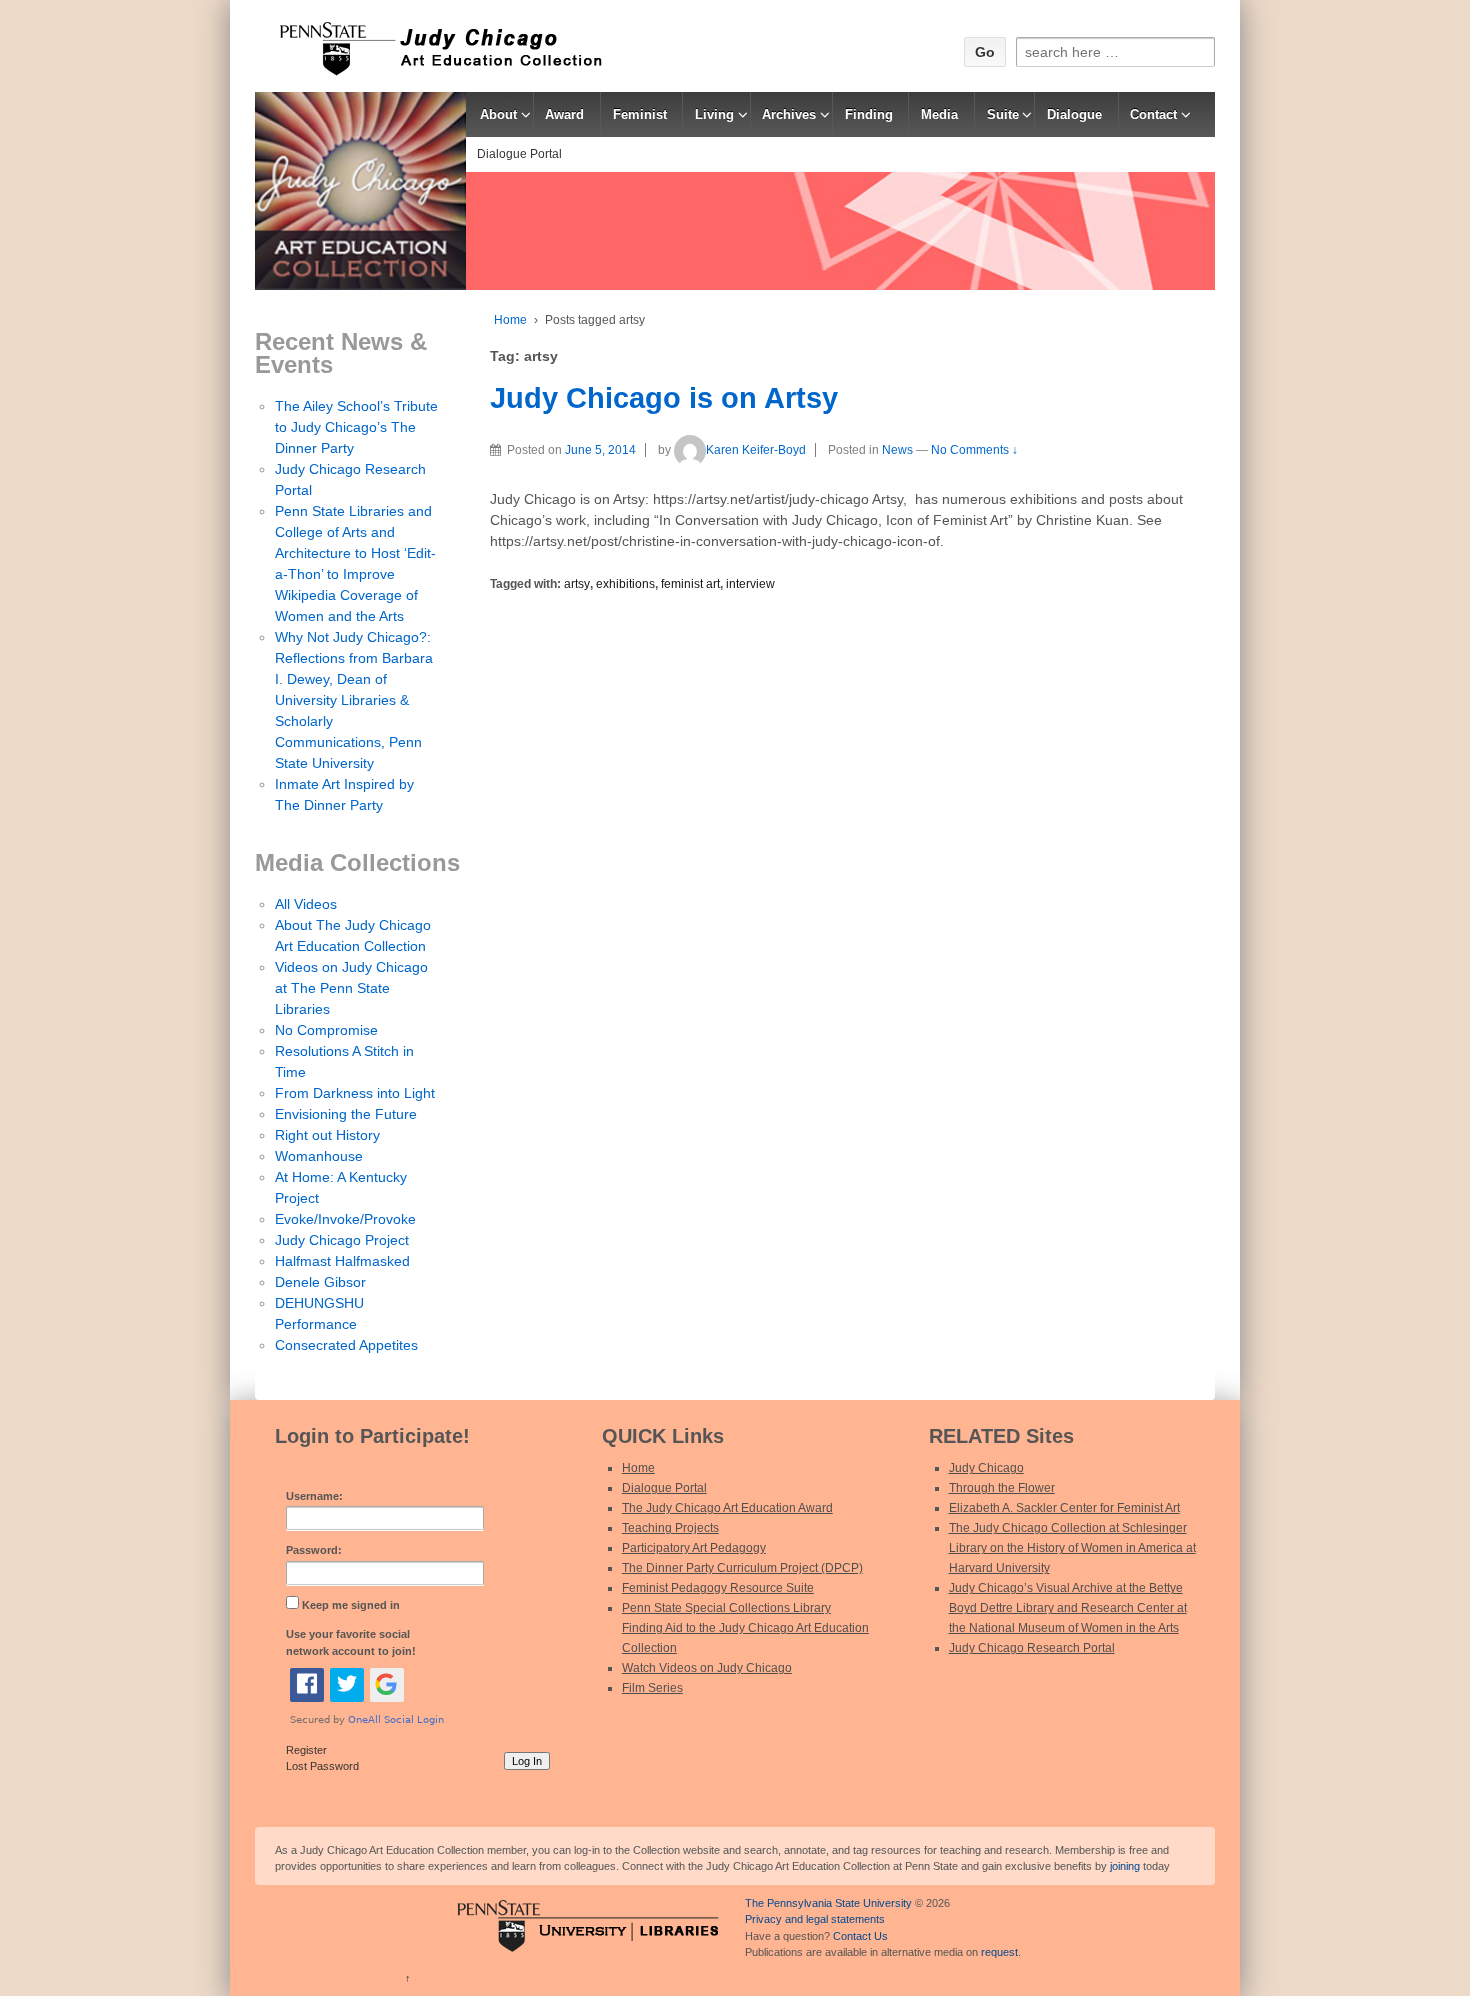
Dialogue (1074, 114)
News (897, 450)
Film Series (652, 1688)
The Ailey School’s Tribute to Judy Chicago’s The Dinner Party (356, 427)
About (498, 114)
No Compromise (326, 1030)
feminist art (690, 584)
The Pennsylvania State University (828, 1903)
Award (564, 114)
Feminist (640, 114)
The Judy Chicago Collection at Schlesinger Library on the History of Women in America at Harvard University (1072, 1548)
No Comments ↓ (974, 450)
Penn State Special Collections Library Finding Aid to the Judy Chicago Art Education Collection (745, 1628)
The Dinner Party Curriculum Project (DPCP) (742, 1568)
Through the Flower (1002, 1488)
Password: (314, 1550)
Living (714, 114)
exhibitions (625, 584)
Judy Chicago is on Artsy (664, 398)
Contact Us (860, 1936)
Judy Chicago (986, 1468)
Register (306, 1750)
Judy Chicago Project (342, 1240)
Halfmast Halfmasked (342, 1261)
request (999, 1952)
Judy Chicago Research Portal (1032, 1648)
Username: (314, 1496)
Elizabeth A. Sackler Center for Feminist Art (1064, 1508)
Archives (789, 114)
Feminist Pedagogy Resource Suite (718, 1588)
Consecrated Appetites (346, 1345)
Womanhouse (319, 1156)
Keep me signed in (351, 1605)
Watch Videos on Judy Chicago (707, 1668)
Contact (1153, 114)
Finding (869, 114)
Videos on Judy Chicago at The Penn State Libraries (351, 988)
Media (939, 114)
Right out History (327, 1135)
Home (510, 320)
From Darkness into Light (355, 1093)
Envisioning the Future (346, 1114)
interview (750, 584)
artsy (577, 584)
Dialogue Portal (519, 154)
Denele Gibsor (320, 1282)
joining (1125, 1866)
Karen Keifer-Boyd (756, 450)
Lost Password (322, 1766)
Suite (1003, 114)
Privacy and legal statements (815, 1919)
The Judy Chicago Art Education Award (727, 1508)
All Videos (306, 904)
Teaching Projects (670, 1528)
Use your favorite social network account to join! (351, 1642)
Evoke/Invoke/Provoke (345, 1219)
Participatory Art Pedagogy (694, 1548)
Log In (527, 1761)
